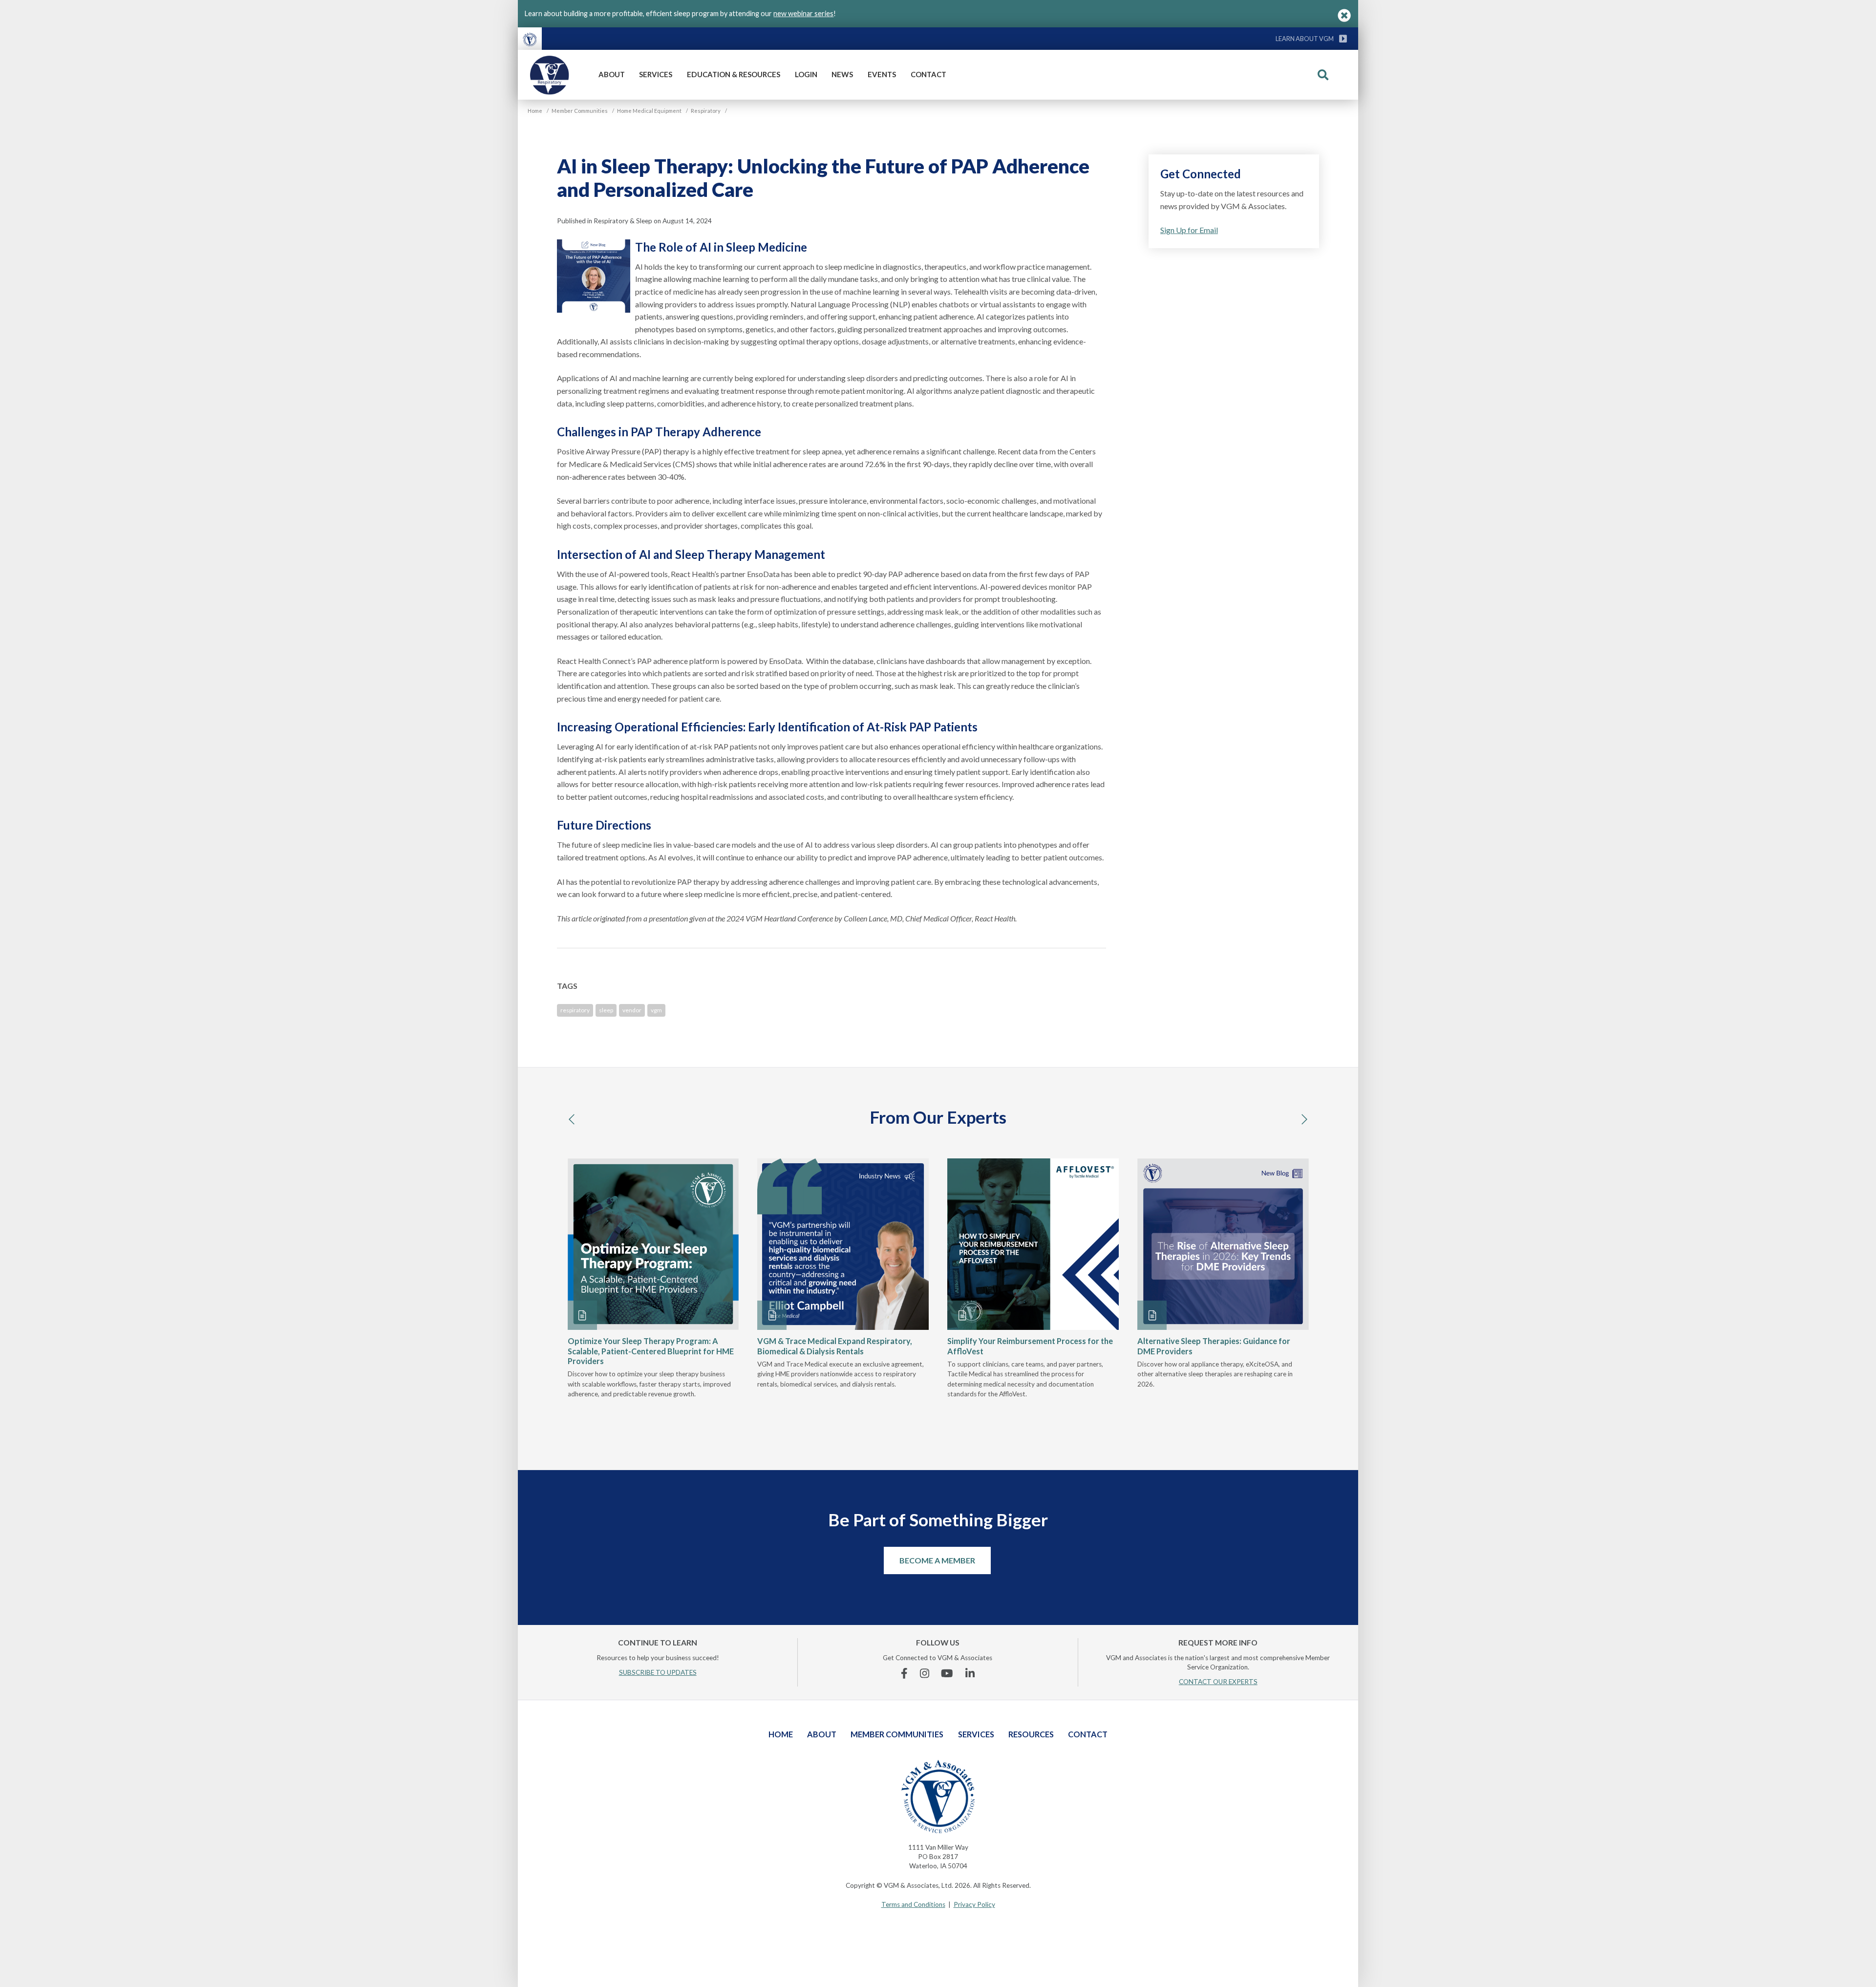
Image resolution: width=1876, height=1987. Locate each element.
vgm (656, 1010)
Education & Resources (734, 74)
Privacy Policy (974, 1904)
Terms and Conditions (913, 1904)
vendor (632, 1010)
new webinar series (803, 13)
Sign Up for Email (1189, 230)
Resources (1031, 1734)
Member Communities (897, 1734)
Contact (928, 74)
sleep (606, 1010)
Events (882, 74)
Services (656, 74)
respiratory (575, 1010)
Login (806, 74)
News (842, 74)
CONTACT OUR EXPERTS (1218, 1682)
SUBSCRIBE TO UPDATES (658, 1672)
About (612, 74)
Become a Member (937, 1560)
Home (781, 1734)
